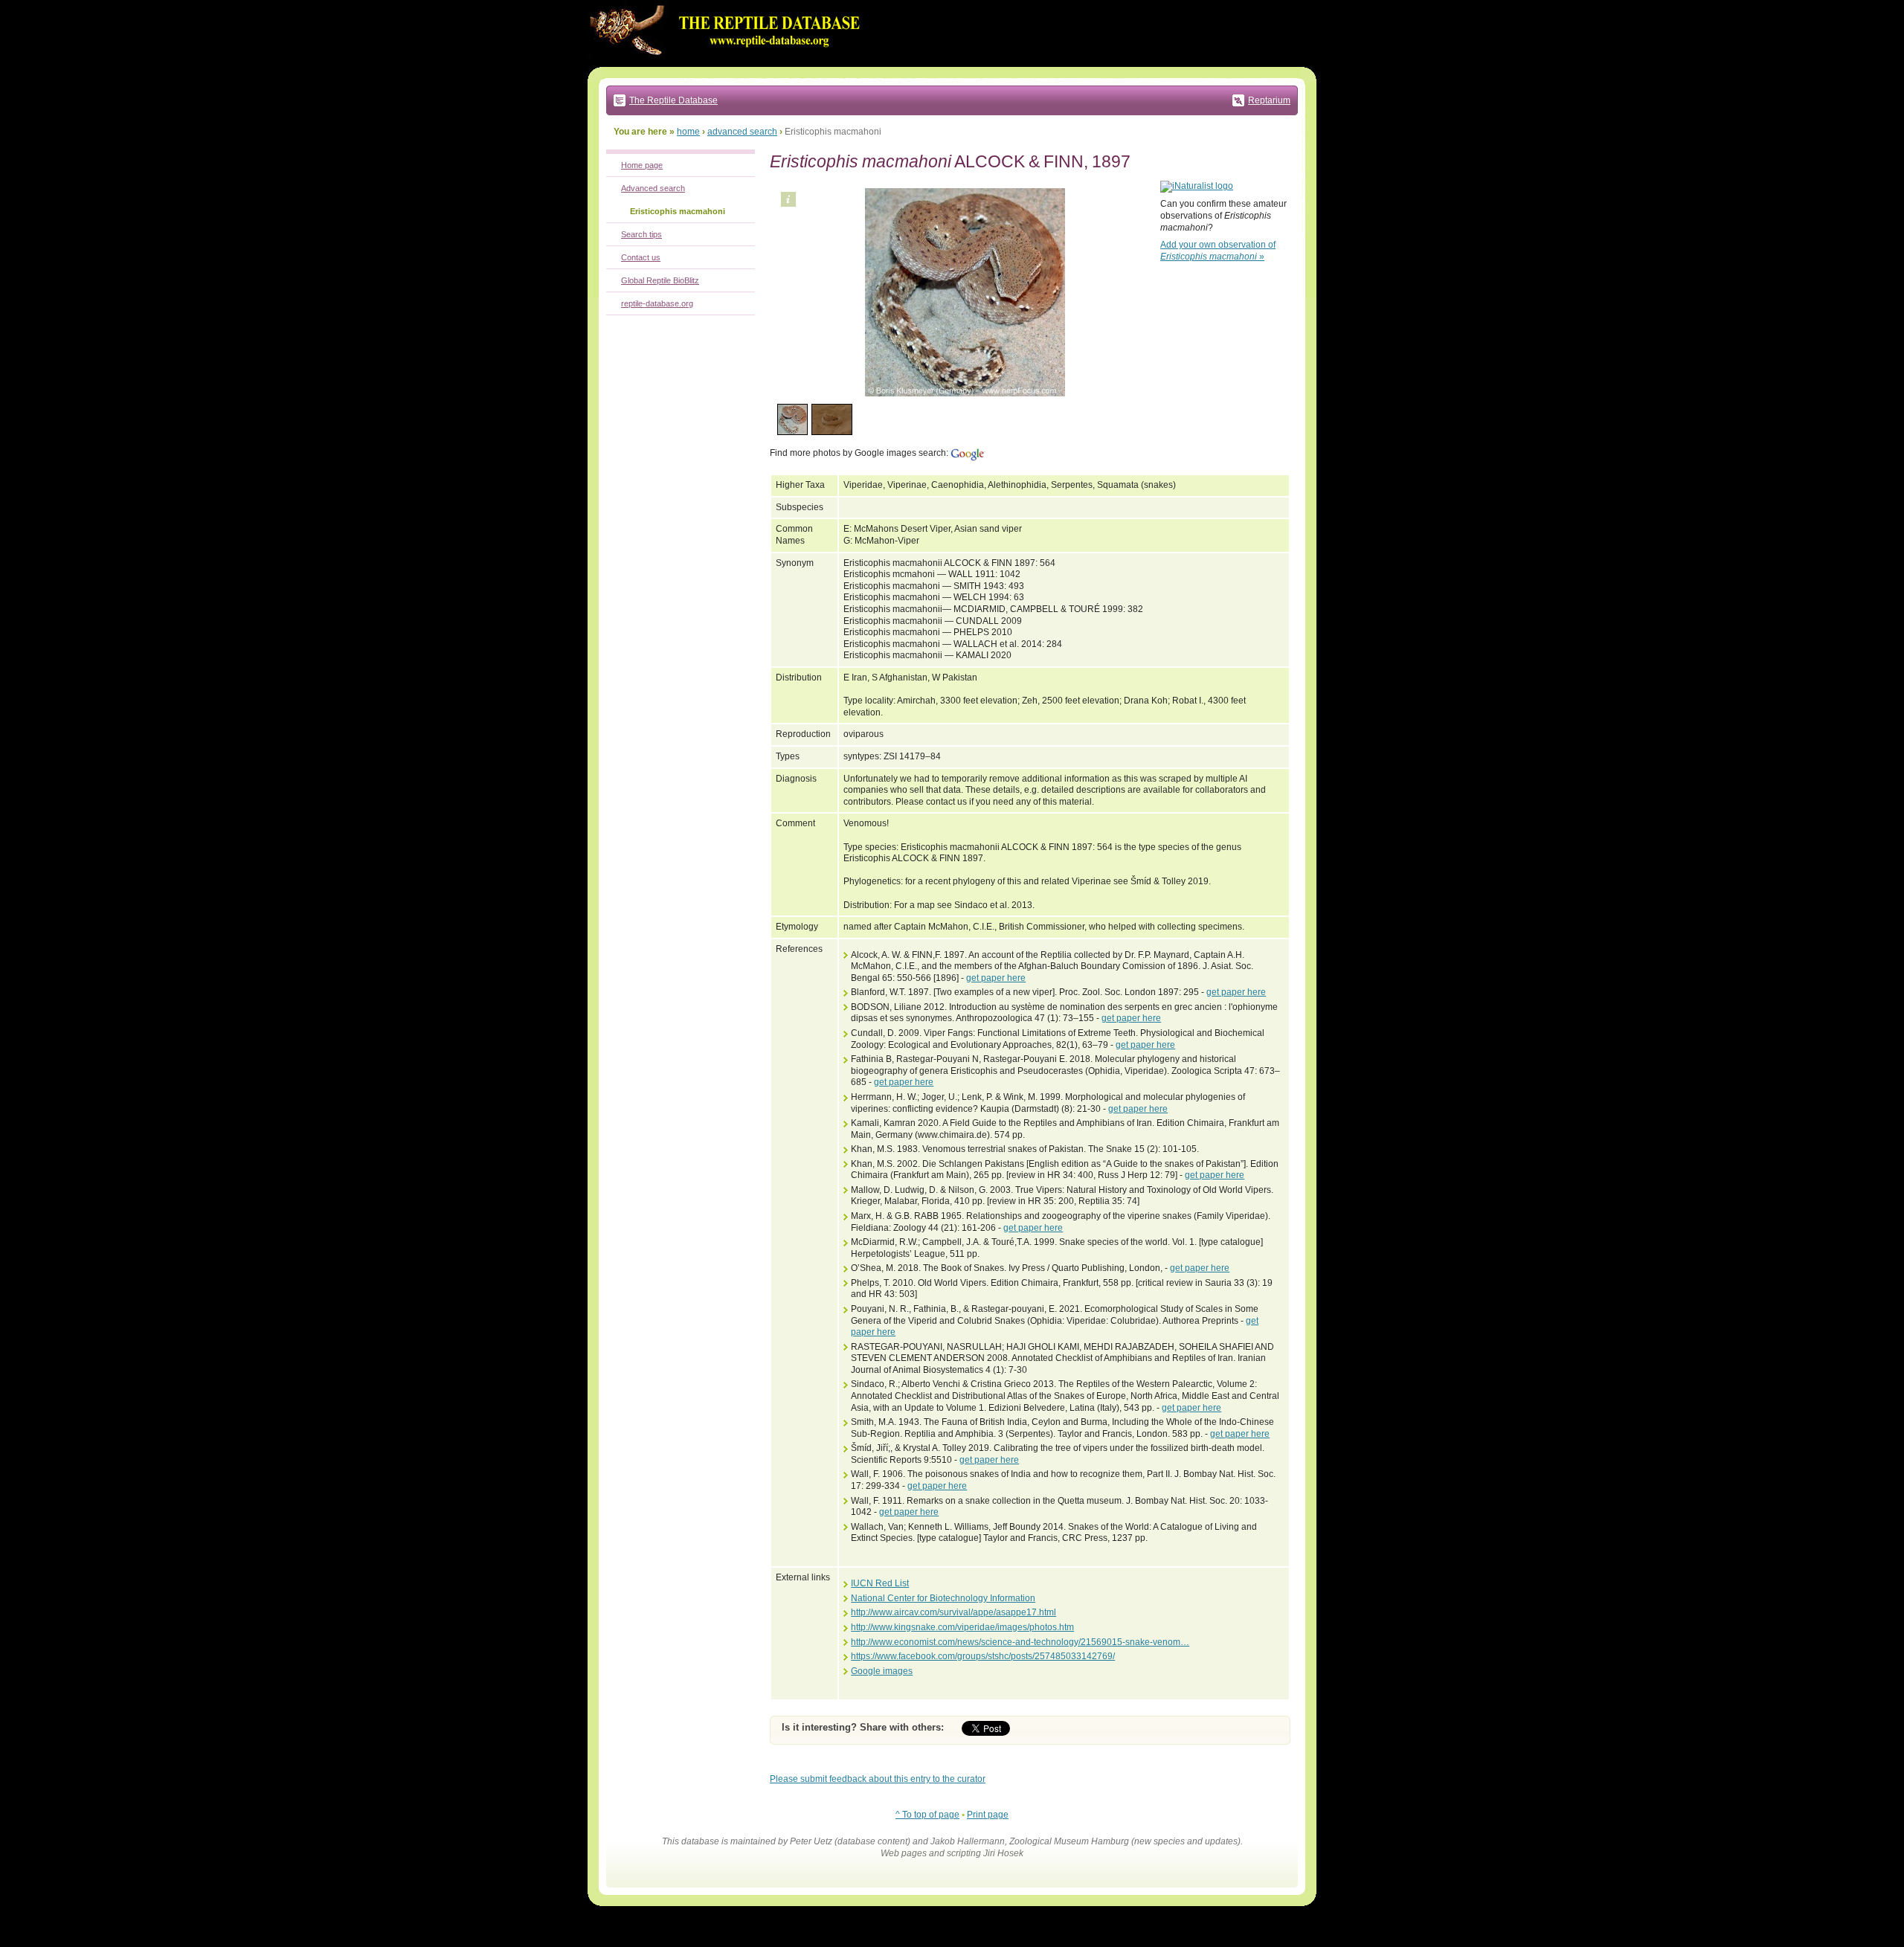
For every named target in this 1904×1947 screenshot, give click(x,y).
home (688, 132)
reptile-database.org (657, 303)
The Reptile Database (673, 100)
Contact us (641, 257)
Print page (988, 1815)
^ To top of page (927, 1815)
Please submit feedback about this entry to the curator (878, 1779)
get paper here (996, 978)
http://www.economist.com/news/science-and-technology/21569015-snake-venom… (1020, 1642)
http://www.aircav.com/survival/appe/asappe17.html (953, 1612)
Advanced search (653, 188)
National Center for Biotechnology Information (943, 1598)
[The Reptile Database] (729, 64)
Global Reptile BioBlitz (660, 280)
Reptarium (1269, 100)
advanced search (742, 132)
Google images (882, 1671)
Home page (642, 165)
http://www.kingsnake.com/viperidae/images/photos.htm (962, 1627)
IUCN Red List (880, 1583)
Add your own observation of (1218, 251)
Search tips (641, 234)
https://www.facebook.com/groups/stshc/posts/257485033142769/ (983, 1656)
